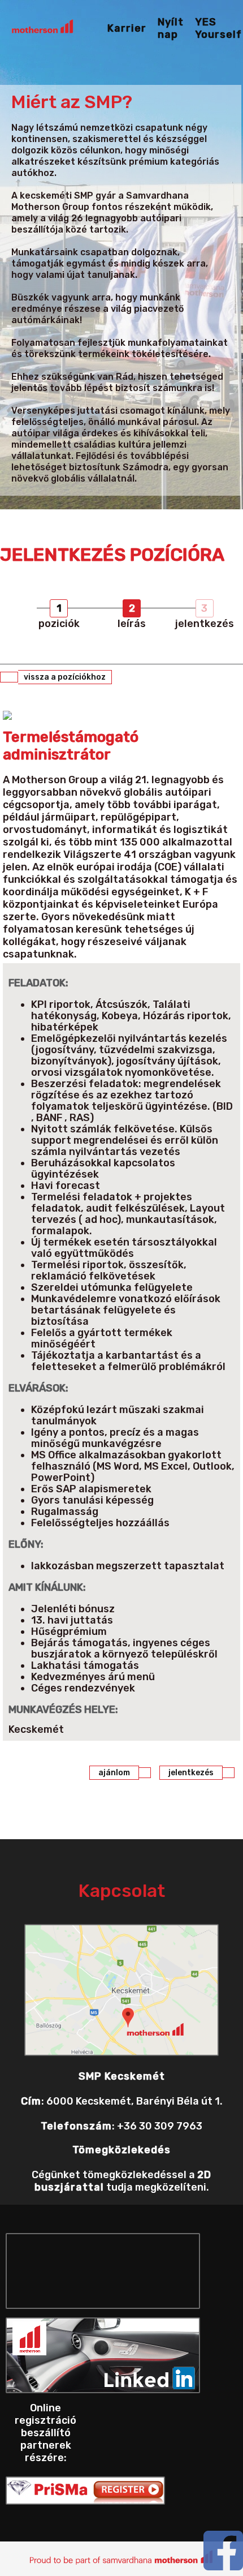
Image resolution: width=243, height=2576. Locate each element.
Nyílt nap (171, 28)
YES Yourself (218, 28)
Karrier (127, 28)
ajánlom (114, 1773)
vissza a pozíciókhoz (65, 677)
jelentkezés (191, 1773)
